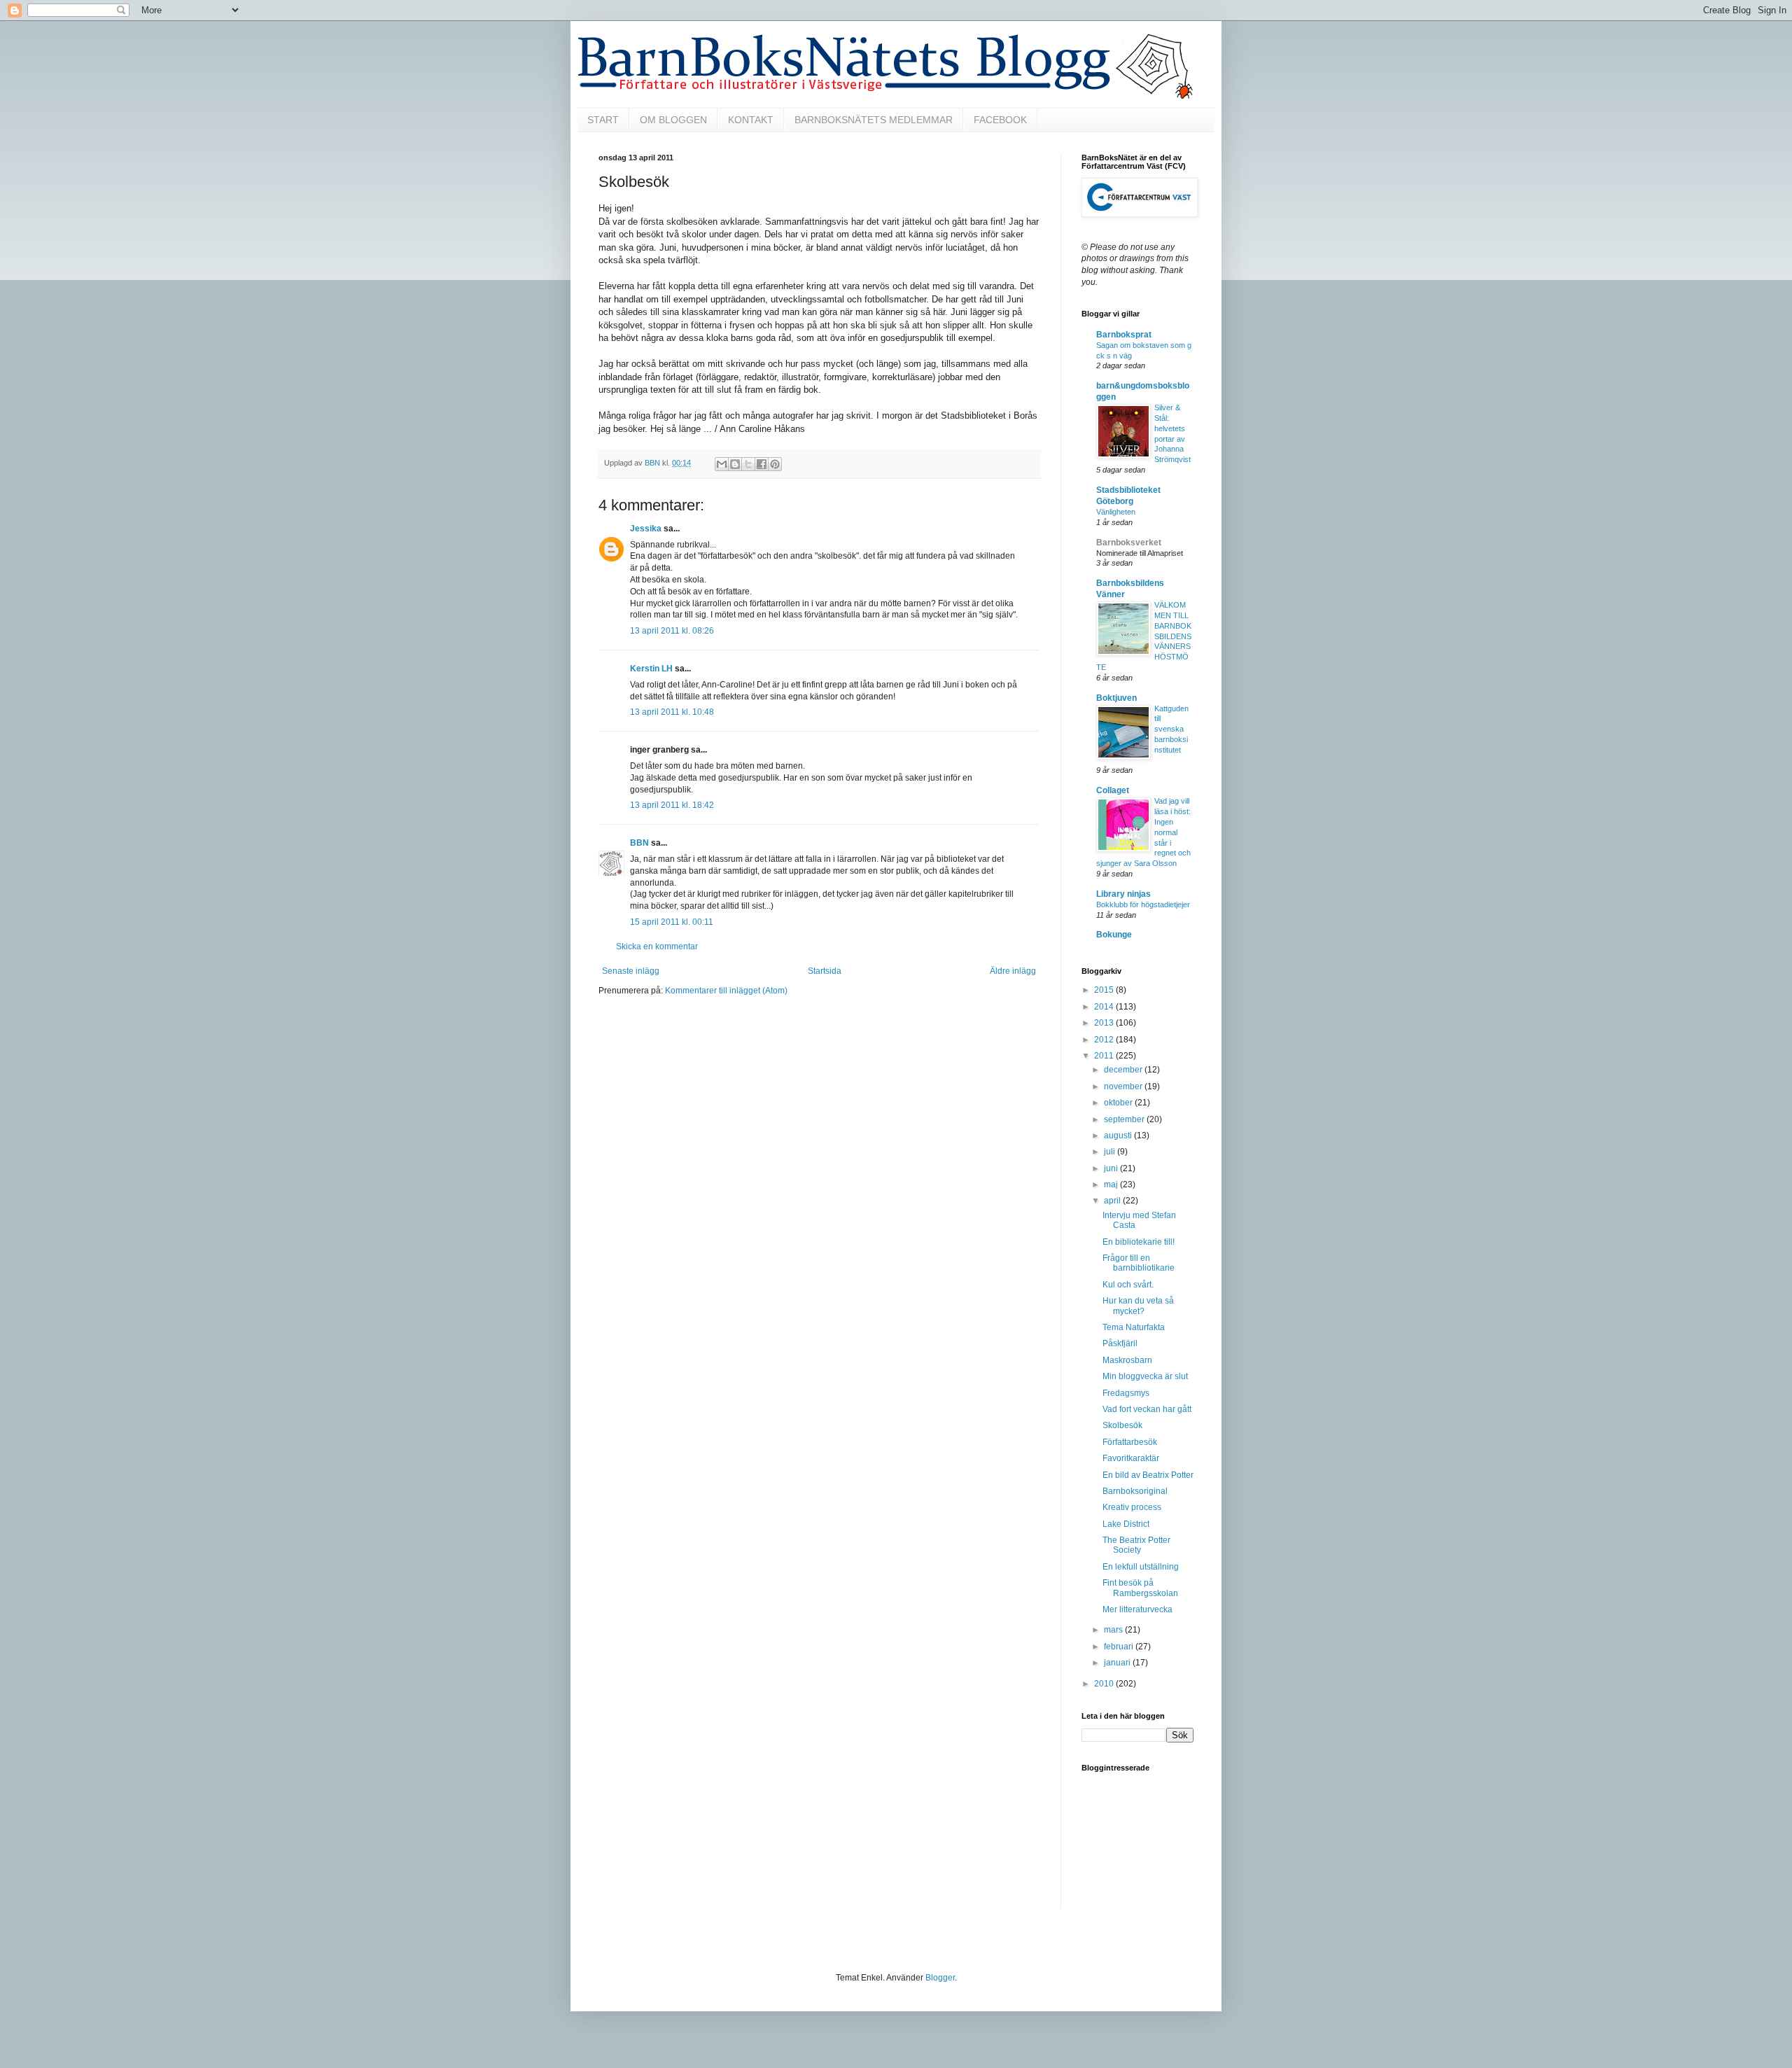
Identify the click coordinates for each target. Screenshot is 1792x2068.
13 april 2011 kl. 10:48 (672, 712)
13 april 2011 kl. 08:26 (672, 631)
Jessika (646, 529)
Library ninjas (1123, 894)
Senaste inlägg (631, 971)
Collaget (1113, 790)
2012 (1105, 1040)
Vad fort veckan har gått (1147, 1409)
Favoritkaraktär (1131, 1458)
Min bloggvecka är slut (1145, 1376)
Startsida (825, 971)
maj (1112, 1185)
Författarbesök (1130, 1442)
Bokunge (1114, 935)
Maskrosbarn (1127, 1360)
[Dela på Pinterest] (775, 464)
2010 (1105, 1684)
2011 (1105, 1056)
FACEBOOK (1000, 120)
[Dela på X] (748, 464)
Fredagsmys (1126, 1393)
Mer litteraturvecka (1137, 1609)
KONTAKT (751, 120)
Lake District (1126, 1524)
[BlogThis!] (735, 464)
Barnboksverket (1129, 543)
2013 (1105, 1023)
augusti (1119, 1136)
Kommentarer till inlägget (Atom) (726, 991)
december (1124, 1070)
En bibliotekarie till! (1139, 1242)
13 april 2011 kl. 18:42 (672, 805)
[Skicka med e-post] (722, 464)
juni (1112, 1168)
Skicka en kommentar (657, 946)
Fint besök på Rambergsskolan (1140, 1588)
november (1124, 1087)
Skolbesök (1122, 1425)
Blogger (940, 1978)
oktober (1119, 1103)
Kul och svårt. (1128, 1285)
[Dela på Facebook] (762, 464)
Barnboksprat (1124, 335)
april (1113, 1201)
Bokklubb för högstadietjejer (1143, 904)
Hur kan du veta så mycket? (1138, 1306)
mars (1114, 1630)
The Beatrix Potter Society (1136, 1545)
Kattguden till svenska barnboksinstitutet (1171, 729)
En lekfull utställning (1141, 1567)
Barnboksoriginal (1135, 1491)
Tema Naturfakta (1134, 1327)
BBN (639, 843)
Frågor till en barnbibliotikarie (1139, 1263)
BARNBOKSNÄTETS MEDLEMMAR (874, 120)
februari (1120, 1647)
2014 (1105, 1007)
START (603, 120)
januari (1118, 1663)
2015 (1105, 990)
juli (1111, 1152)
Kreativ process (1132, 1507)
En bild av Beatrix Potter (1148, 1475)
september (1125, 1119)
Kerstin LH (651, 669)
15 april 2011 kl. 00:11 (672, 922)
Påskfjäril (1120, 1343)
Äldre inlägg (1013, 971)
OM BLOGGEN (673, 120)
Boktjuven (1116, 698)
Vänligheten (1116, 512)
